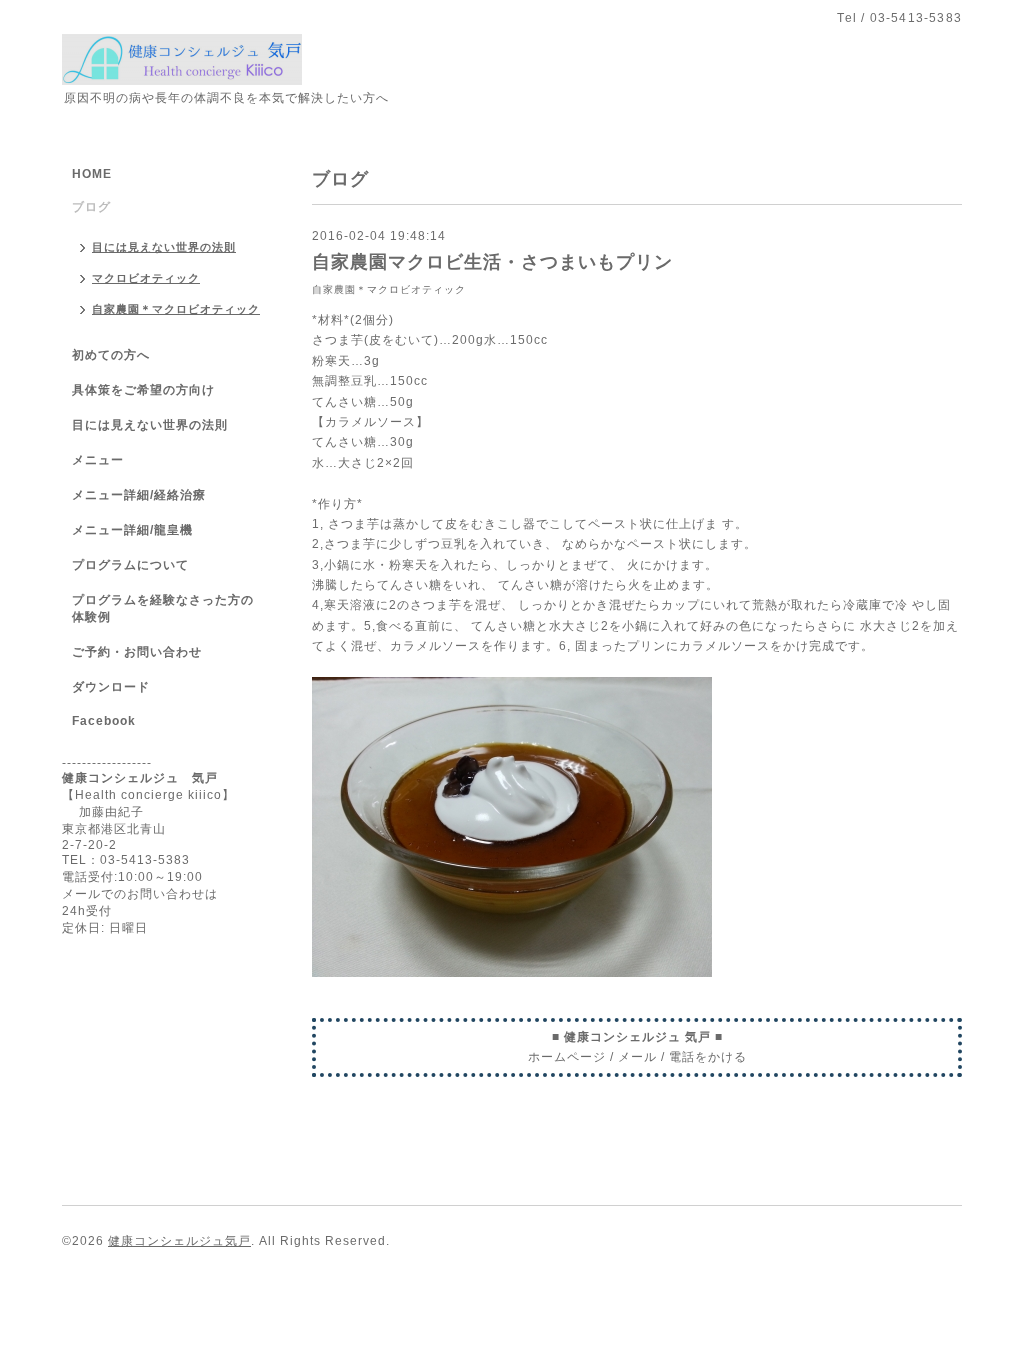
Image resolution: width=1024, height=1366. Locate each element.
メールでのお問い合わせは (140, 894)
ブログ (91, 207)
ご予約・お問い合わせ (137, 652)
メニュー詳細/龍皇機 (132, 530)
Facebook (104, 721)
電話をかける (708, 1057)
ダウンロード (111, 687)
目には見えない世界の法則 (164, 247)
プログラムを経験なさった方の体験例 (163, 608)
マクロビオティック (146, 278)
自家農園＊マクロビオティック (389, 289)
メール (637, 1057)
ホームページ (567, 1057)
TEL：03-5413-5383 (126, 860)
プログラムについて (130, 565)
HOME (92, 174)
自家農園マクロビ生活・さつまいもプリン (492, 262)
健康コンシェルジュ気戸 (179, 1241)
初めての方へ (111, 355)
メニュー (98, 460)
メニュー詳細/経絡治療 (139, 495)
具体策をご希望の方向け (143, 390)
